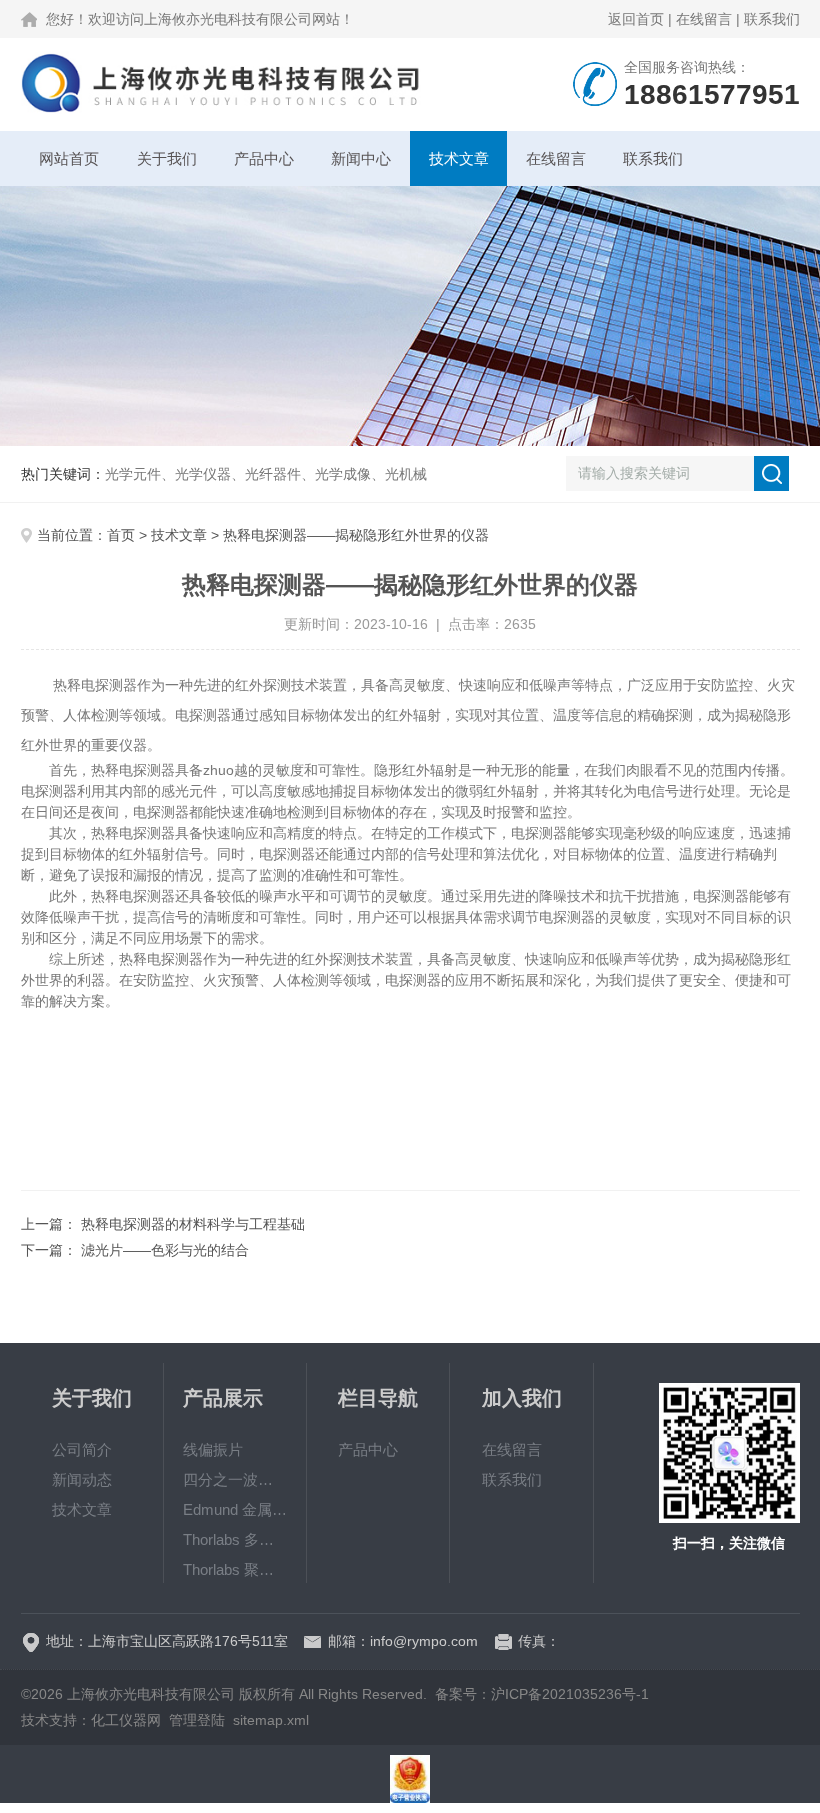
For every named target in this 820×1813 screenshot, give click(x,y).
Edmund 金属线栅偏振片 (235, 1509)
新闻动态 (82, 1479)
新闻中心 (361, 158)
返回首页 (636, 19)
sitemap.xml (271, 1720)
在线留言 (704, 19)
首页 (121, 535)
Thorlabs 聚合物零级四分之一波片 (235, 1569)
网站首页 (69, 158)
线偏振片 (213, 1449)
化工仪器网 (126, 1720)
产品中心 (264, 158)
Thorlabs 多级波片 (235, 1539)
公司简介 (82, 1449)
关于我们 (167, 158)
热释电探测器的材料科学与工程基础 (193, 1224)
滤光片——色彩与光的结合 (165, 1250)
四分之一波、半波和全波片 (235, 1479)
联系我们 (772, 19)
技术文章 (459, 158)
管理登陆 (197, 1720)
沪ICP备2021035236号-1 (570, 1694)
